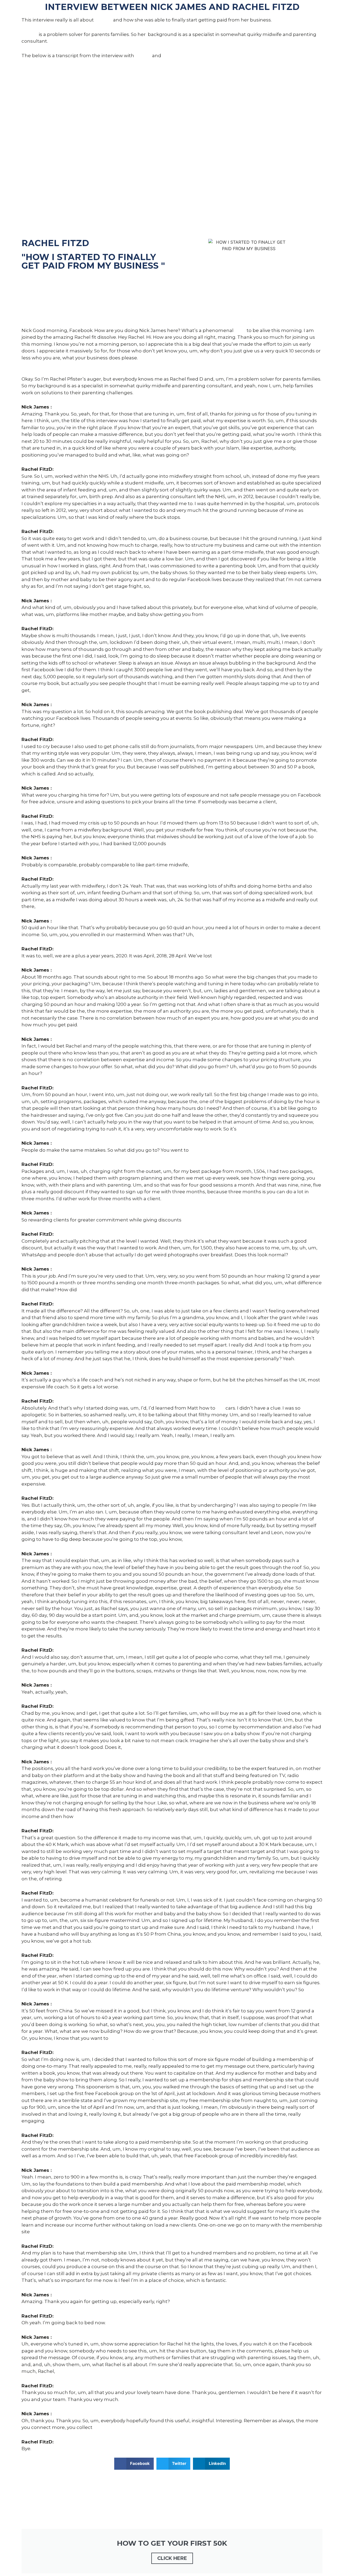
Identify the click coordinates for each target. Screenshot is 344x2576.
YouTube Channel (43, 293)
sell (220, 1408)
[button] (134, 2464)
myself (143, 56)
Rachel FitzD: (37, 372)
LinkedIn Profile (40, 279)
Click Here (172, 2558)
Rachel (103, 20)
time (240, 330)
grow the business (131, 2038)
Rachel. (171, 56)
